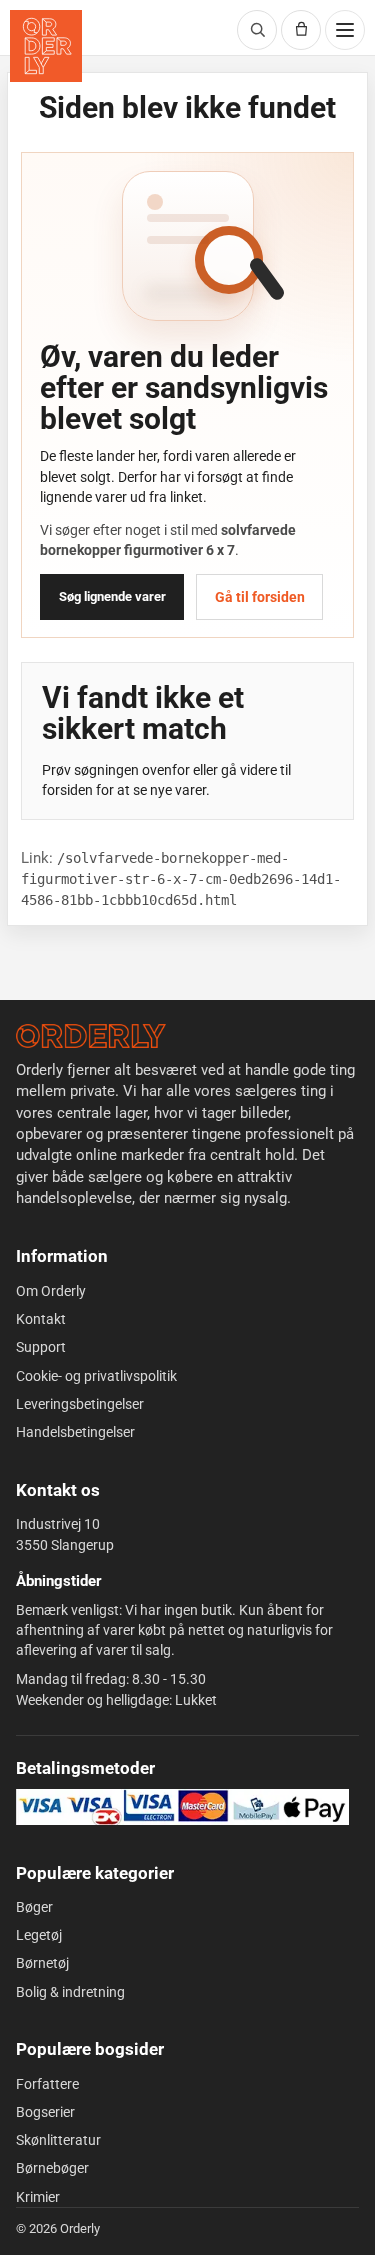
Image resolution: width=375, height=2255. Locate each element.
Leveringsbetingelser (80, 1404)
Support (41, 1347)
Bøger (34, 1907)
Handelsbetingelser (75, 1432)
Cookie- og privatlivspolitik (96, 1376)
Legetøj (39, 1935)
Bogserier (45, 2112)
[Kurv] (301, 30)
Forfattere (47, 2084)
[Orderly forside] (46, 46)
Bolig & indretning (70, 1992)
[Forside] (91, 1036)
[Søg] (257, 30)
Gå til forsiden (260, 597)
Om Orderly (51, 1291)
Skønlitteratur (58, 2140)
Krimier (38, 2197)
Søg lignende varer (112, 596)
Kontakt (41, 1319)
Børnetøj (42, 1963)
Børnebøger (52, 2168)
